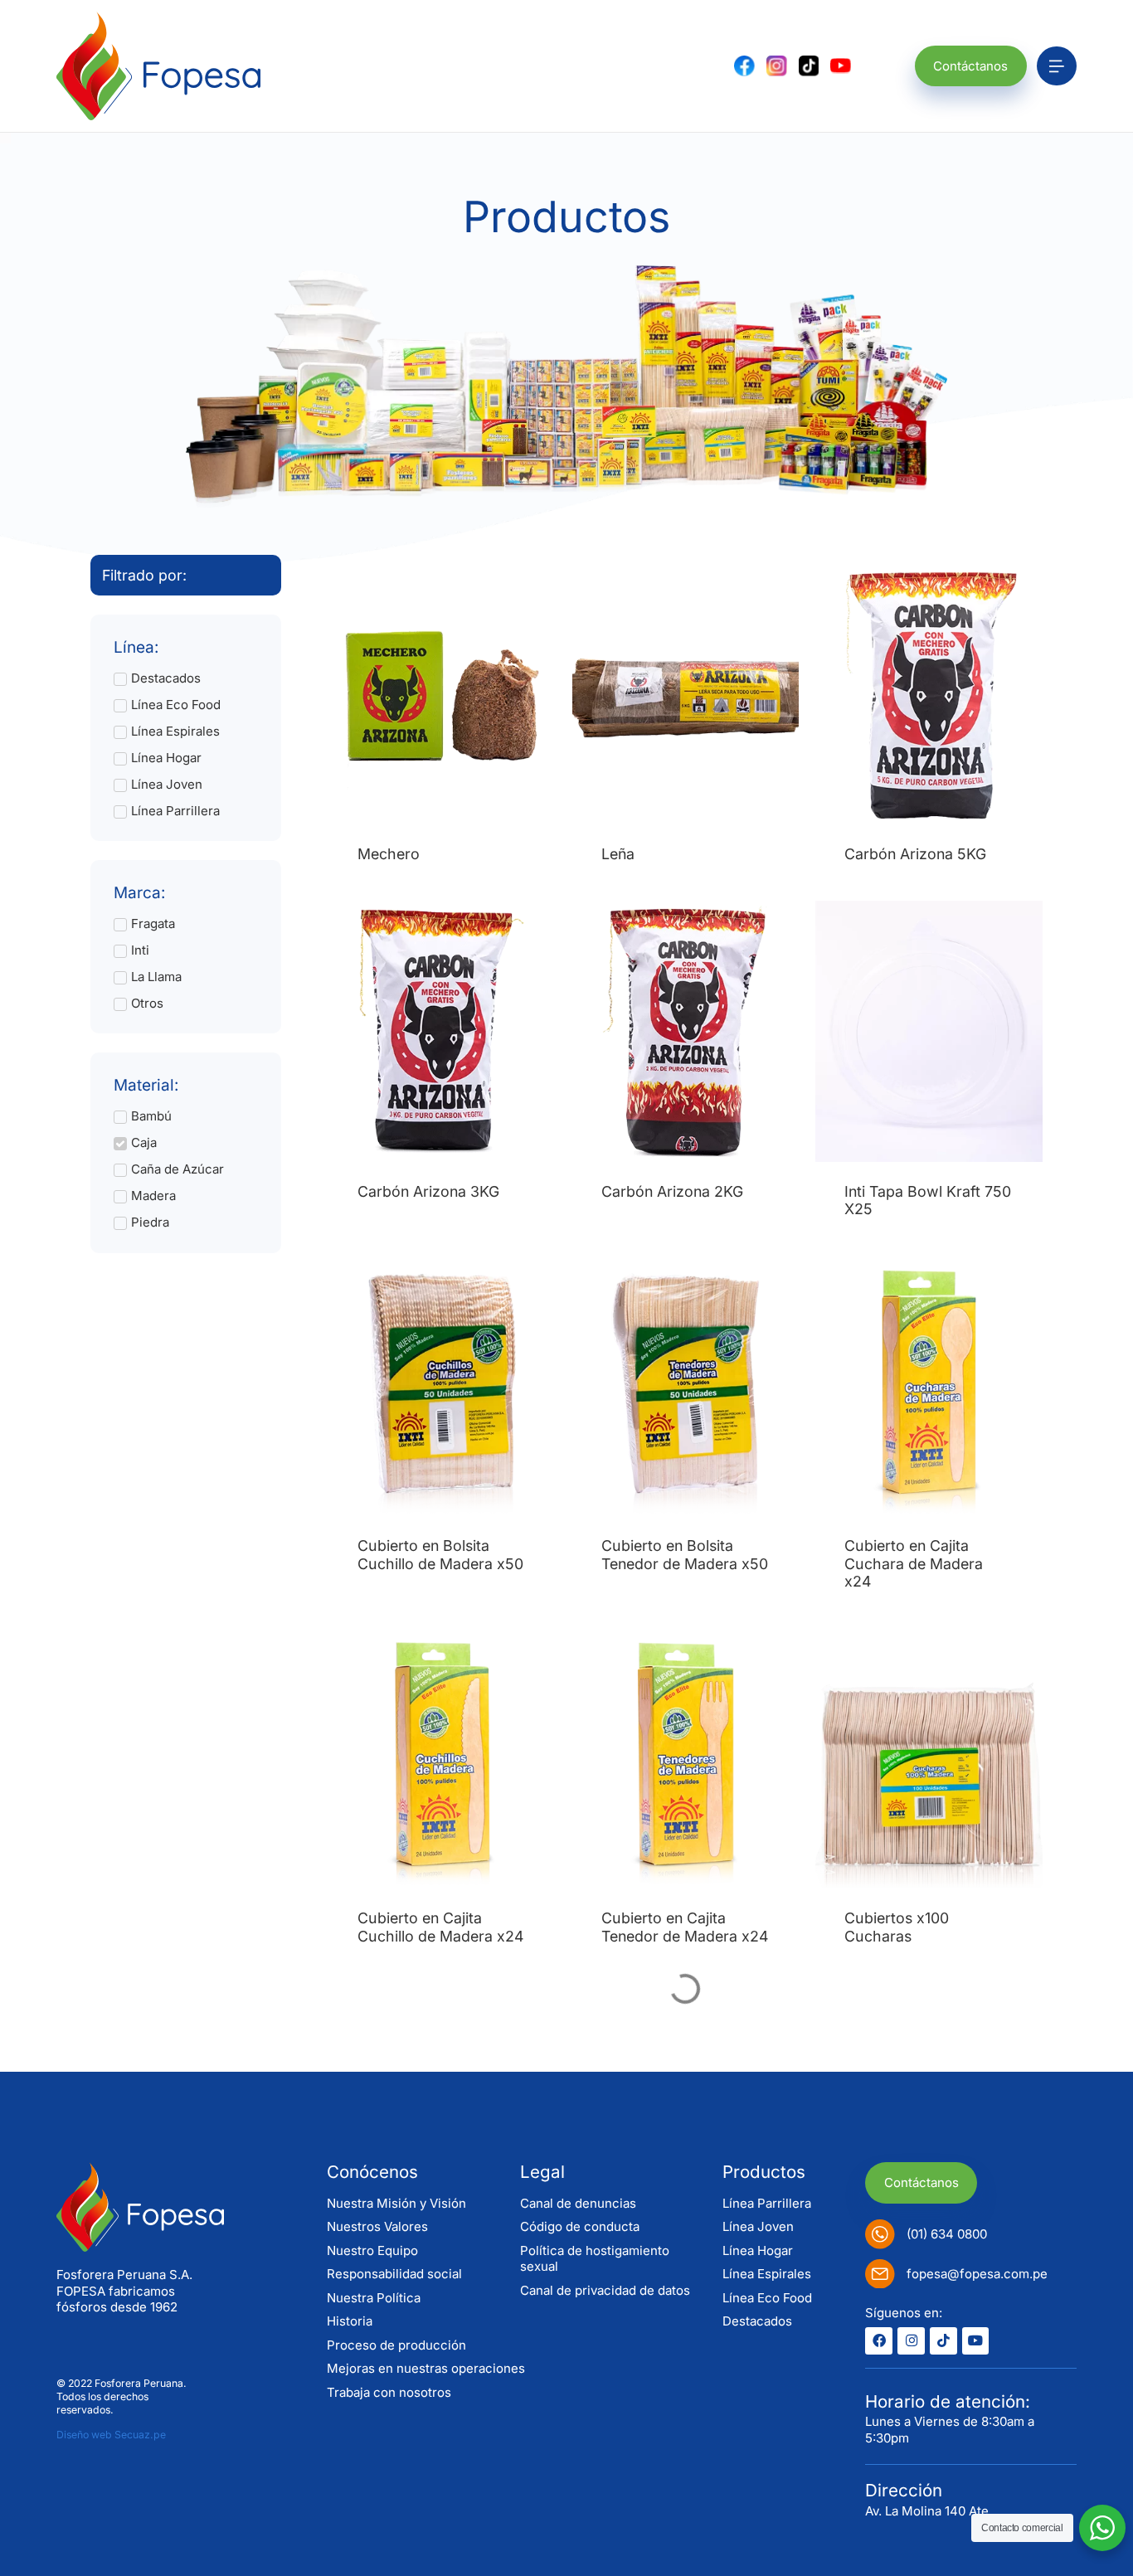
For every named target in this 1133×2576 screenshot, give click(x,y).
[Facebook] (879, 2341)
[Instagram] (911, 2341)
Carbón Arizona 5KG (915, 854)
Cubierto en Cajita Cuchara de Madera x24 (914, 1563)
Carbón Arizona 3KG (428, 1191)
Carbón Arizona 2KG (672, 1191)
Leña (618, 854)
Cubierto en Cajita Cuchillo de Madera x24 (440, 1927)
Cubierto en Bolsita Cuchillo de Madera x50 (440, 1554)
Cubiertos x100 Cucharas (897, 1927)
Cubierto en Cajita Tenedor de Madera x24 (685, 1927)
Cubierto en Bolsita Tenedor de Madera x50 (685, 1554)
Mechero (389, 854)
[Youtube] (976, 2341)
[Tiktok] (943, 2341)
